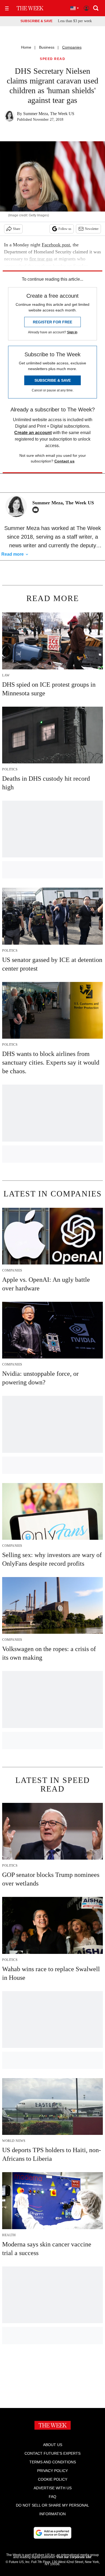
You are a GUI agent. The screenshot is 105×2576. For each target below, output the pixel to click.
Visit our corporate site (74, 2557)
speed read (52, 59)
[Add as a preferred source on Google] (52, 2533)
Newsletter (92, 229)
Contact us (64, 461)
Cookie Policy (53, 2479)
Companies (72, 47)
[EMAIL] (37, 510)
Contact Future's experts (52, 2453)
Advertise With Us (53, 2488)
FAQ (52, 2497)
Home (26, 47)
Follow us (65, 229)
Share (17, 229)
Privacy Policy (52, 2471)
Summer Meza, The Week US (49, 114)
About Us (53, 2445)
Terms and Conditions (53, 2462)
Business (47, 47)
